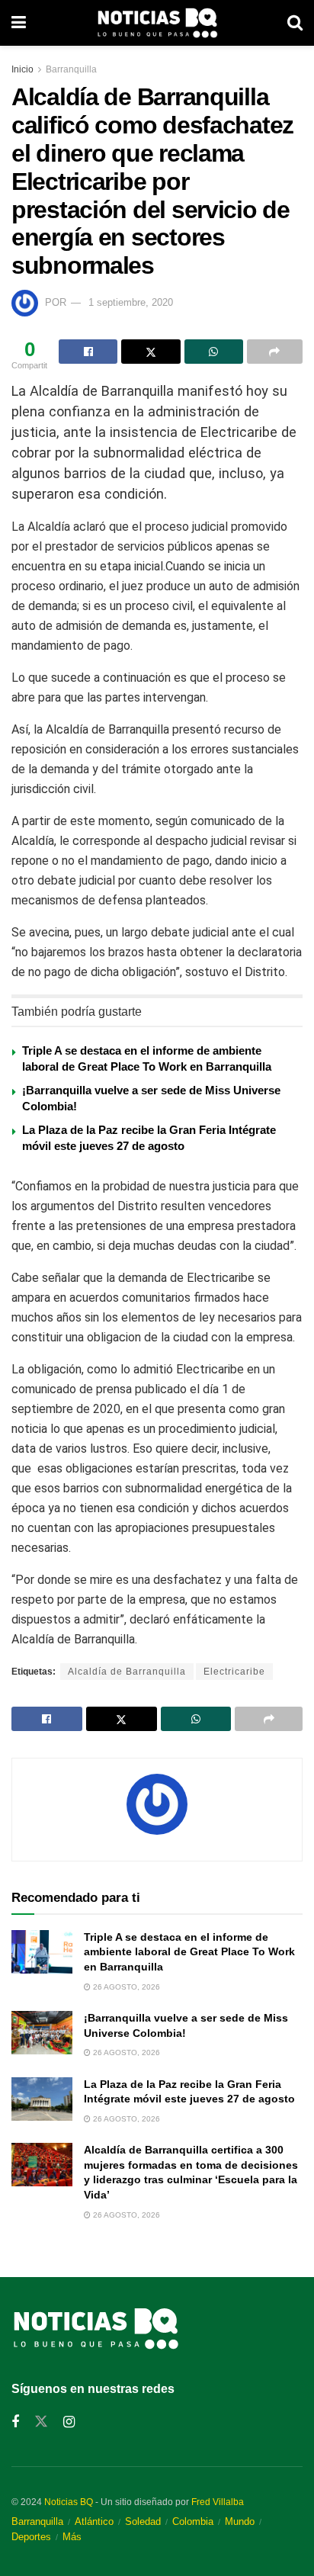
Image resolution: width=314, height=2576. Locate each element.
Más (72, 2537)
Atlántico (94, 2521)
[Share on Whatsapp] (214, 352)
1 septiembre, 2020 (131, 302)
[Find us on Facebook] (15, 2422)
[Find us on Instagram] (69, 2422)
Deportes (31, 2537)
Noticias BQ (69, 2502)
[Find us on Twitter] (41, 2422)
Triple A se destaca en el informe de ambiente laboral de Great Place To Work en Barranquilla (189, 1952)
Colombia (193, 2521)
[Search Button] (295, 23)
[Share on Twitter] (151, 352)
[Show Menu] (19, 23)
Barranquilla (71, 69)
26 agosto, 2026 (125, 1987)
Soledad (143, 2521)
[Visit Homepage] (157, 23)
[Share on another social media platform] (275, 352)
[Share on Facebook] (88, 352)
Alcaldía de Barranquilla (127, 1672)
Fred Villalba (218, 2502)
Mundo (240, 2521)
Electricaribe (234, 1672)
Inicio (22, 69)
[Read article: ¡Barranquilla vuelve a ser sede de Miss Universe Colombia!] (42, 2033)
